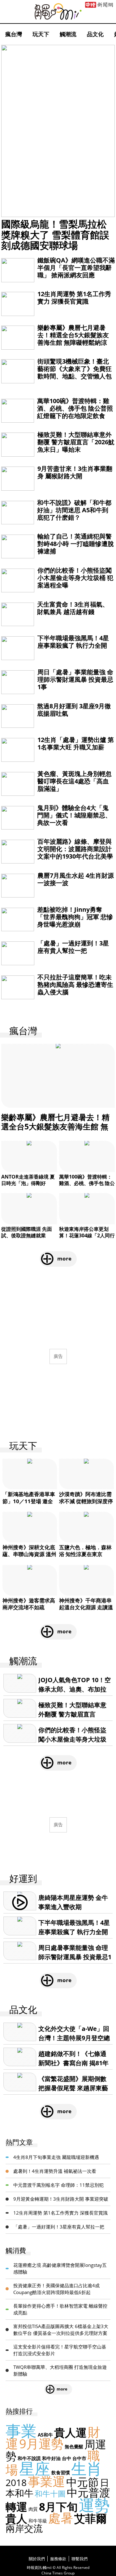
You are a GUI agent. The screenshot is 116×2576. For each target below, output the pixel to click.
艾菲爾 (90, 2518)
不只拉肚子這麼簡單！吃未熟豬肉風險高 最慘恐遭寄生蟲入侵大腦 (75, 985)
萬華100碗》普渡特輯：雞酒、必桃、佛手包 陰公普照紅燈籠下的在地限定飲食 (75, 408)
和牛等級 (38, 2521)
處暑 (61, 2518)
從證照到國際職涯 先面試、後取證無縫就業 (27, 1232)
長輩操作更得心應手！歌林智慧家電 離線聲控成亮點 (60, 2309)
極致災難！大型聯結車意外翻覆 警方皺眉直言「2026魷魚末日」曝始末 (76, 442)
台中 (67, 2458)
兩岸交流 (24, 2528)
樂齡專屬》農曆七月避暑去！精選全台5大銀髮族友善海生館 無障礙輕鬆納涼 (73, 335)
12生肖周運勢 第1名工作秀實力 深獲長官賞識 (74, 298)
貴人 (16, 2518)
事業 (21, 2431)
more (64, 1258)
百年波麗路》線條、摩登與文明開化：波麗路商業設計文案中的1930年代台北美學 (75, 849)
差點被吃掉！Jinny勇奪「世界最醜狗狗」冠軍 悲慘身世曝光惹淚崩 (75, 917)
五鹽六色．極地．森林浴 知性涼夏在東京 (85, 1551)
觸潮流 (68, 34)
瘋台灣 (14, 34)
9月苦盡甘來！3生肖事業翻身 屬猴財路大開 (75, 472)
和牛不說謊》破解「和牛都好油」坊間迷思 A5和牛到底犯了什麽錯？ (74, 510)
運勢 (94, 2505)
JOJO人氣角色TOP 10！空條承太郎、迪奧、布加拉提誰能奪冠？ (75, 1689)
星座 (35, 2468)
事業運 (46, 2481)
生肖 (87, 2468)
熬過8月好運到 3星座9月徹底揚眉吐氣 (74, 710)
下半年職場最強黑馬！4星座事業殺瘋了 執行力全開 (73, 642)
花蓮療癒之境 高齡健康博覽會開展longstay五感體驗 (60, 2269)
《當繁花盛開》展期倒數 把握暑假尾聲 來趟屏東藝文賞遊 (73, 2088)
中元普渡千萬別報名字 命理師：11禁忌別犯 (58, 2185)
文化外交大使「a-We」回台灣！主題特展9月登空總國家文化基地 (74, 2038)
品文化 (95, 34)
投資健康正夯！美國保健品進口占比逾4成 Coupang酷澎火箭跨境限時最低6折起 (56, 2289)
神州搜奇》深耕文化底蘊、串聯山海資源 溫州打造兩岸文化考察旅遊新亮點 (29, 1557)
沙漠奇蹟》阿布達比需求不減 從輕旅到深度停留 (86, 1501)
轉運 (16, 2507)
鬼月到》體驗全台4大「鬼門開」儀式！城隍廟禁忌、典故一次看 (74, 815)
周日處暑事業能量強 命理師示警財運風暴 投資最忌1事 (75, 1957)
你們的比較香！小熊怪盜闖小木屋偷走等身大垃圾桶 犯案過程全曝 (75, 578)
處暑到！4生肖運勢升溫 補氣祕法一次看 (55, 2171)
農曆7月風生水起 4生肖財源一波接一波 (76, 879)
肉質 (33, 2509)
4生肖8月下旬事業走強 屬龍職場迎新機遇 (56, 2157)
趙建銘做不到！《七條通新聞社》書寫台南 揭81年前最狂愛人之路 (73, 2063)
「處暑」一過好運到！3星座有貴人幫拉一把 (73, 947)
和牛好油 (51, 2458)
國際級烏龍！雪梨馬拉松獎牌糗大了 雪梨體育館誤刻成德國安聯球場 (55, 234)
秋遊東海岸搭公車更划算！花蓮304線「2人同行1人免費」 (87, 1235)
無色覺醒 (74, 2446)
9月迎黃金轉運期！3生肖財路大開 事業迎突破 (61, 2199)
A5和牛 (45, 2435)
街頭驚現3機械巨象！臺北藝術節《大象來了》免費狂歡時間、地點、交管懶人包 (75, 369)
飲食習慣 (61, 2472)
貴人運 (70, 2432)
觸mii (58, 12)
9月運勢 (41, 2444)
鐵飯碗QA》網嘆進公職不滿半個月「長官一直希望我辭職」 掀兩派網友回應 (76, 268)
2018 (16, 2482)
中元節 (82, 2482)
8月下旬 (58, 2507)
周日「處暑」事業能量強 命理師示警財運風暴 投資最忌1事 (75, 679)
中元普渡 (88, 2492)
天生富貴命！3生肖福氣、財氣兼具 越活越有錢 (73, 608)
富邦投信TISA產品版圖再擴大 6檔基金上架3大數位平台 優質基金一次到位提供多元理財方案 (61, 2330)
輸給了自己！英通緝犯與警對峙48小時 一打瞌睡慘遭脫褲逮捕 (76, 544)
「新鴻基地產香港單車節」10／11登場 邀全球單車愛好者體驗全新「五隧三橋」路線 (29, 1504)
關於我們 (37, 2559)
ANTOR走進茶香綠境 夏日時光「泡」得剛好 (28, 1180)
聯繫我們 (79, 2559)
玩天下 (41, 34)
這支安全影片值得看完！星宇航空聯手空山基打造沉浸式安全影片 (60, 2350)
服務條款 (58, 2559)
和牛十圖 (50, 2493)
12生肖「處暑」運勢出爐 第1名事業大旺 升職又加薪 (76, 743)
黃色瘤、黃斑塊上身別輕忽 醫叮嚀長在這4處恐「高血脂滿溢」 (75, 781)
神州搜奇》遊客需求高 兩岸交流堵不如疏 (29, 1604)
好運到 (23, 1879)
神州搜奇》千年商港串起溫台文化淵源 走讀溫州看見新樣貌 (86, 1607)
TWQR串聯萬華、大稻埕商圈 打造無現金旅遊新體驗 (60, 2371)
